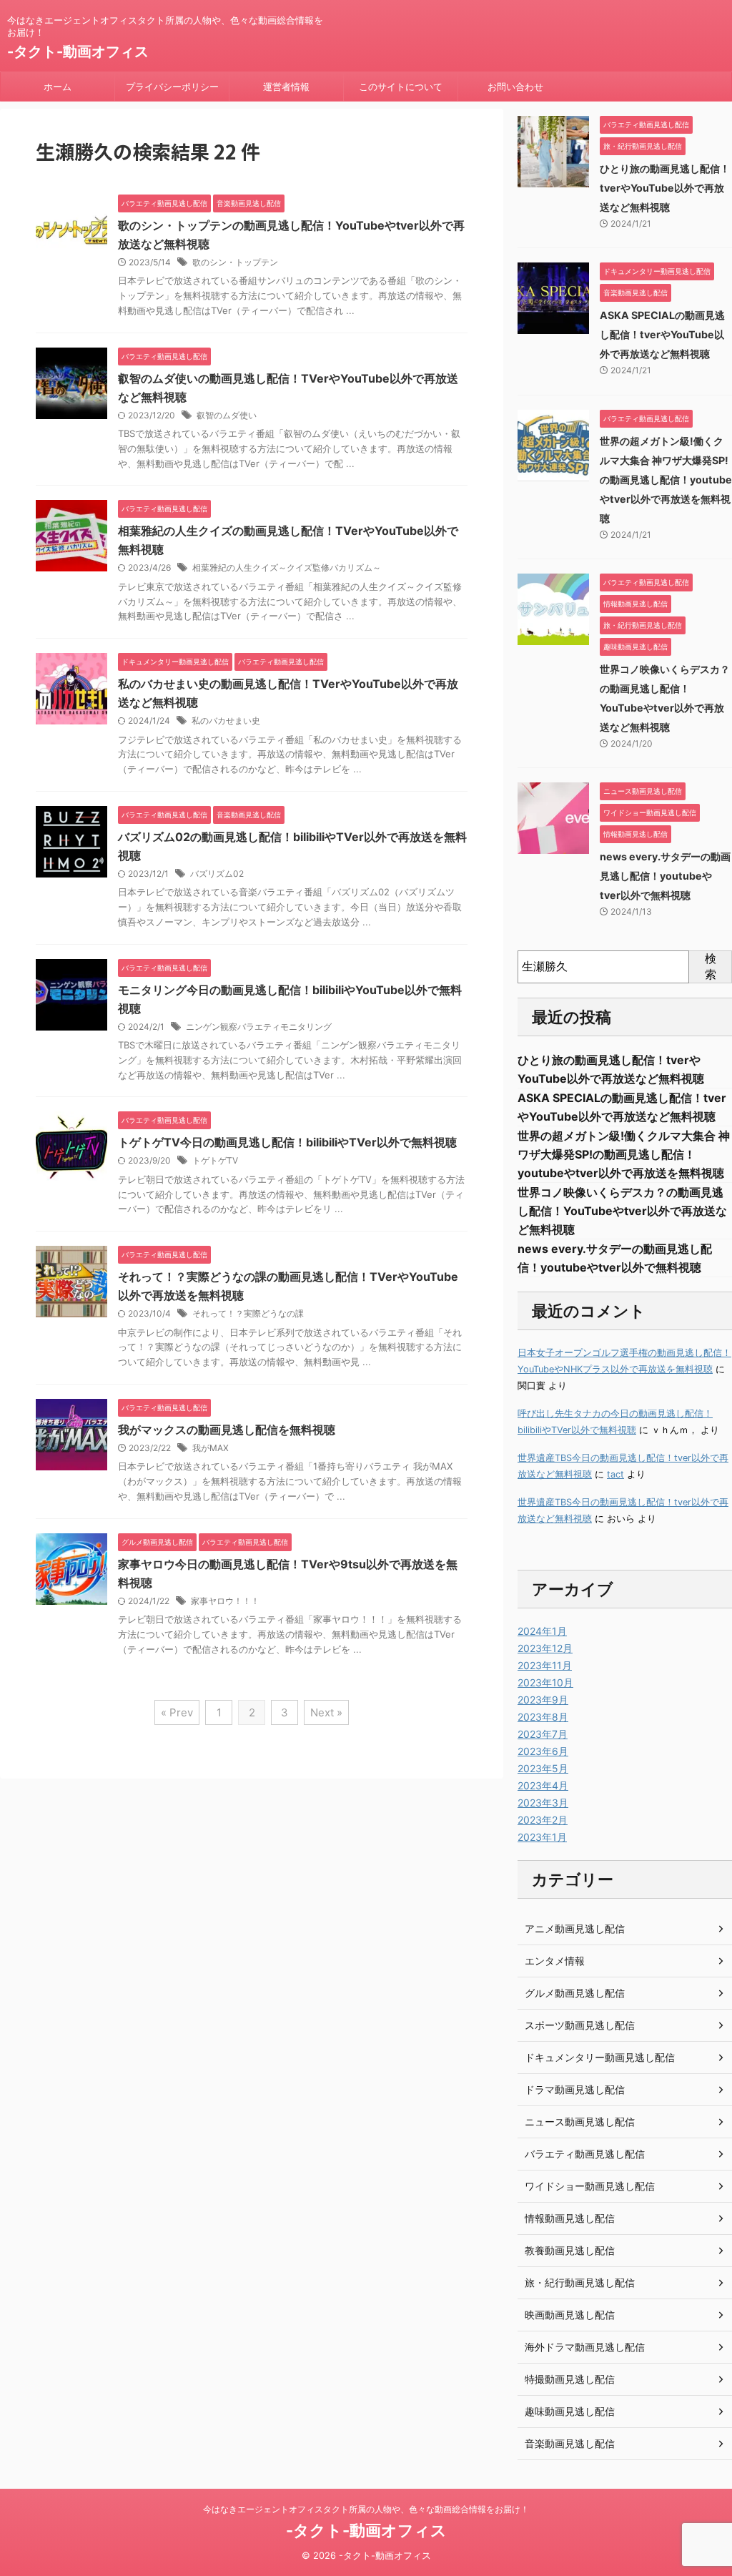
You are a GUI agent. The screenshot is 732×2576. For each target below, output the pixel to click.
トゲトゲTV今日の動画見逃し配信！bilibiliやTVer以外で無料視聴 (287, 1142)
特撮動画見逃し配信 (570, 2379)
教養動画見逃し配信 (570, 2250)
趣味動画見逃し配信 (570, 2411)
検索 (711, 966)
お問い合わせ (515, 87)
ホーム (58, 87)
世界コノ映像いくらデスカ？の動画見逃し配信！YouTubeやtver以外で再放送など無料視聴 (622, 1211)
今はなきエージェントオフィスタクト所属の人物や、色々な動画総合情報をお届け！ (366, 2509)
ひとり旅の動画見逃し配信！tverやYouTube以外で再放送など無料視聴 (665, 188)
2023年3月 (543, 1803)
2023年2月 (543, 1820)
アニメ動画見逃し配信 (575, 1928)
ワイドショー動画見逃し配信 (590, 2186)
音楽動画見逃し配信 (570, 2443)
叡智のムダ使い (227, 415)
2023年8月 (543, 1717)
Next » (326, 1712)
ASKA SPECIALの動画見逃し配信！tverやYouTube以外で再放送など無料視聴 (662, 334)
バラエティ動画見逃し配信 (585, 2154)
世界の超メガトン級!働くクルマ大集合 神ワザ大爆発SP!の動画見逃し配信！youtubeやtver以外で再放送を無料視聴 (666, 480)
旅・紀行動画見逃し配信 (580, 2282)
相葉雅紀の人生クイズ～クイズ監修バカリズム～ (287, 567)
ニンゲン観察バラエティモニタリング (259, 1027)
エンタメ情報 (555, 1961)
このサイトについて (401, 87)
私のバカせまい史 (226, 721)
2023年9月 (543, 1700)
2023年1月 (542, 1837)
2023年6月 (543, 1751)
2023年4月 (543, 1785)
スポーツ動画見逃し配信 (580, 2025)
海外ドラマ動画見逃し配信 (585, 2347)
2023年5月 (543, 1768)
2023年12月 (545, 1648)
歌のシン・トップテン (235, 262)
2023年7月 (543, 1734)
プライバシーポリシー (172, 87)
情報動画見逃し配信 (570, 2218)
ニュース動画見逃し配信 (580, 2122)
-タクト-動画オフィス (78, 51)
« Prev (177, 1712)
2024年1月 (542, 1631)
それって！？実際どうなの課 (248, 1313)
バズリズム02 (217, 874)
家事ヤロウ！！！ (225, 1601)
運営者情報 (286, 87)
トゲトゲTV (215, 1160)
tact (615, 1474)
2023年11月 (545, 1665)
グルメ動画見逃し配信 (575, 1993)
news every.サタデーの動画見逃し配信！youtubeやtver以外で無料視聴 (665, 876)
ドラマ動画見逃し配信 (575, 2089)
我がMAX (211, 1448)
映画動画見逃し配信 (570, 2315)
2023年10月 (545, 1682)
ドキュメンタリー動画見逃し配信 (600, 2057)
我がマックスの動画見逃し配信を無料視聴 (227, 1430)
